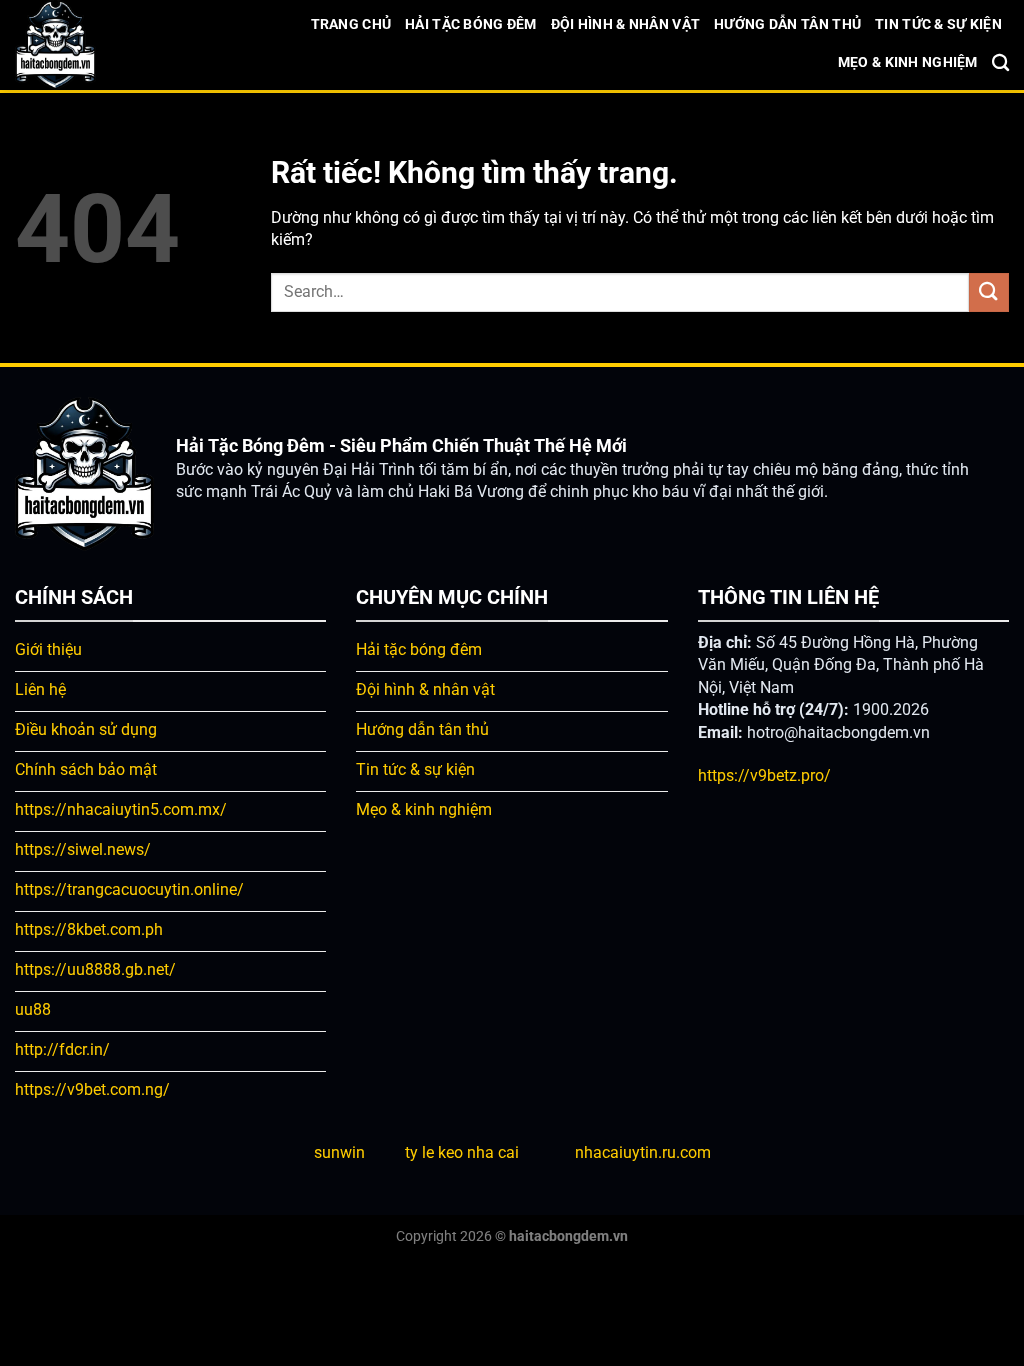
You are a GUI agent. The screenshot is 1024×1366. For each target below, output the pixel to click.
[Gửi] (989, 292)
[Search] (1000, 63)
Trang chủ (351, 24)
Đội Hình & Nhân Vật (625, 24)
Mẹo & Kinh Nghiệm (908, 62)
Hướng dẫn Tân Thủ (787, 24)
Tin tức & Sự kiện (938, 24)
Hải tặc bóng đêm (471, 24)
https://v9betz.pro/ (764, 775)
